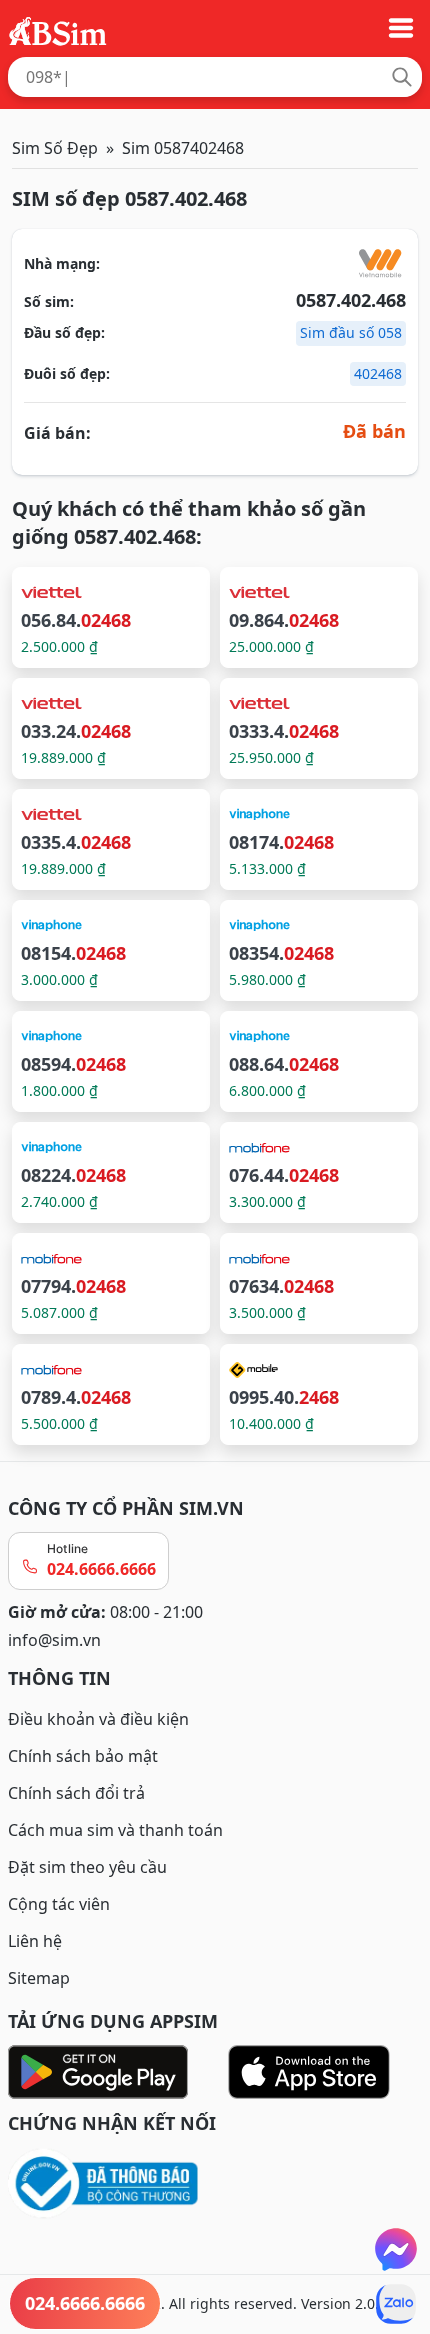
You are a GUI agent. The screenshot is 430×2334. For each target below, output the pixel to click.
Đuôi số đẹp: (67, 373)
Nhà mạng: (62, 263)
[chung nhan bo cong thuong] (215, 2184)
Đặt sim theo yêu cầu (87, 1867)
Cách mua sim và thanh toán (115, 1830)
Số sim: (49, 301)
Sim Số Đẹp (55, 148)
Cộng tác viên (59, 1904)
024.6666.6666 (101, 1569)
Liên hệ (35, 1941)
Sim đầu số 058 (351, 332)
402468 (378, 373)
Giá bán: (57, 433)
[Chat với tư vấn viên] (396, 2249)
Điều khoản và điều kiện (98, 1719)
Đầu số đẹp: (64, 332)
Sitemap (39, 1978)
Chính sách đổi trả (76, 1793)
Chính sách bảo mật (83, 1756)
